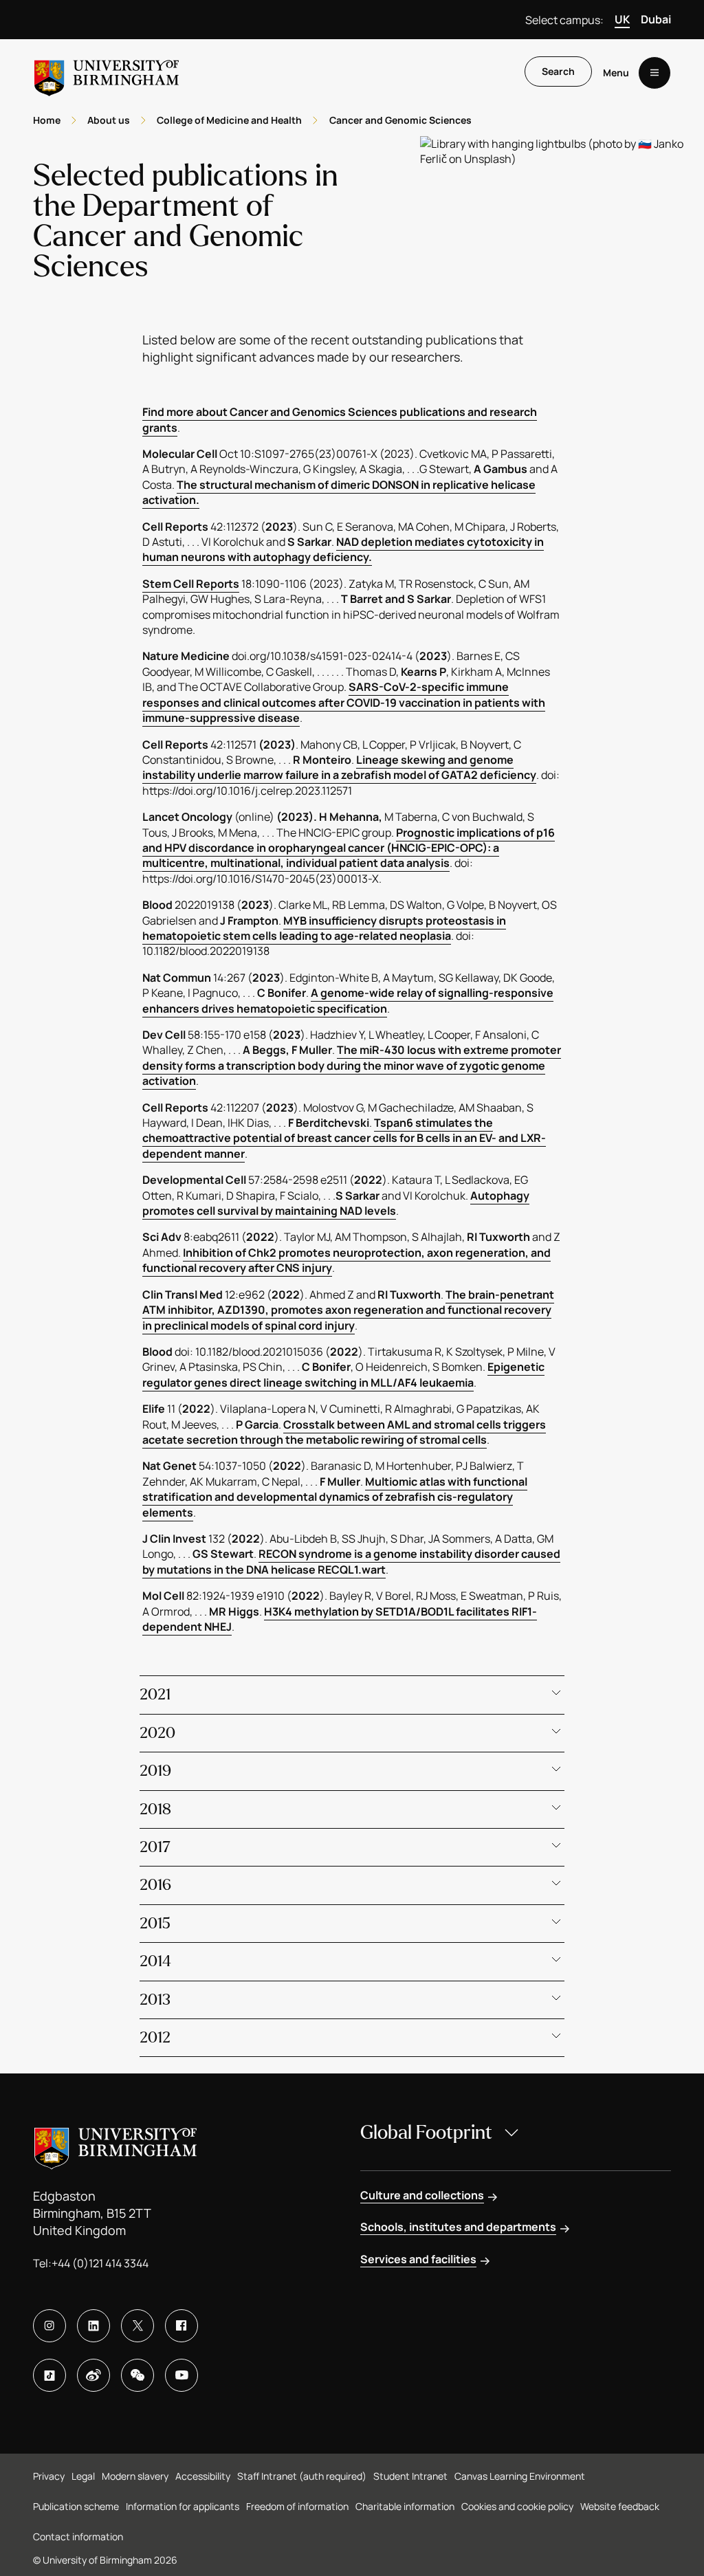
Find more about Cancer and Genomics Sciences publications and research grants (340, 419)
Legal (83, 2476)
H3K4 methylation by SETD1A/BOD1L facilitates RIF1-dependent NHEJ (340, 1619)
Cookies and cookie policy (517, 2506)
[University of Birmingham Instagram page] (49, 2326)
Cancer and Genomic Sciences (400, 120)
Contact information (78, 2536)
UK (622, 19)
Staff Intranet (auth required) (302, 2476)
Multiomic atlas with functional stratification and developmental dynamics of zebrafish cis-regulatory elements (335, 1497)
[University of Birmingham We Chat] (137, 2375)
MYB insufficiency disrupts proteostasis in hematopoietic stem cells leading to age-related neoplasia (324, 928)
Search (558, 71)
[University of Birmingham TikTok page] (49, 2375)
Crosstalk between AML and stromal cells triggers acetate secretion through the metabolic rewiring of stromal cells (344, 1432)
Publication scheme (76, 2506)
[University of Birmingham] (107, 73)
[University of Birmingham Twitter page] (137, 2326)
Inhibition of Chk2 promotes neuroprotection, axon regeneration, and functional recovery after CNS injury (346, 1260)
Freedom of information (297, 2506)
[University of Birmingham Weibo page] (93, 2375)
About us (109, 120)
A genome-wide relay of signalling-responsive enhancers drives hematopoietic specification (348, 1000)
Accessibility (203, 2476)
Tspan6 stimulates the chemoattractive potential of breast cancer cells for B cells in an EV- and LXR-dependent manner (344, 1138)
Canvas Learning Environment (520, 2476)
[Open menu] (654, 73)
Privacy (49, 2476)
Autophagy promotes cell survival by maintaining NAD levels (336, 1203)
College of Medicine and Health (229, 120)
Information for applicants (183, 2506)
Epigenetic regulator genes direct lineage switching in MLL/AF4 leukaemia (343, 1374)
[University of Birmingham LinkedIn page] (93, 2326)
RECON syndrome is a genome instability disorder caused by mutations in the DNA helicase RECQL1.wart (351, 1561)
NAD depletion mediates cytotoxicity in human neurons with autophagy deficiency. (343, 549)
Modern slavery (135, 2476)
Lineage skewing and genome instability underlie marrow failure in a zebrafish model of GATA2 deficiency (339, 767)
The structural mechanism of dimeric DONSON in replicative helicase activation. (339, 492)
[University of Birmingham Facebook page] (181, 2326)
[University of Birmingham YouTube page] (181, 2375)
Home (47, 120)
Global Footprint (426, 2133)
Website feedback (620, 2506)
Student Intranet (410, 2476)
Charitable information (405, 2506)
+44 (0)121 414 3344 (100, 2263)
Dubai (656, 19)
